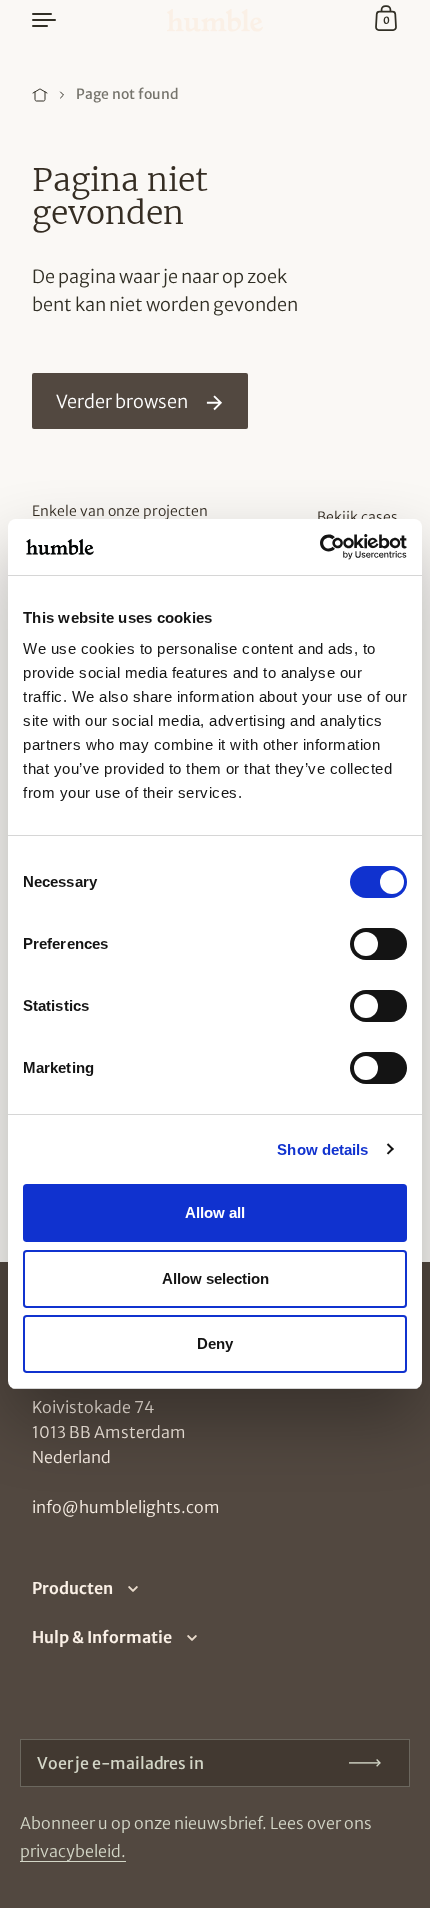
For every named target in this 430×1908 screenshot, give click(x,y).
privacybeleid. (73, 1851)
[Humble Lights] (215, 20)
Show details (322, 1149)
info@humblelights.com (126, 1507)
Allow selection (215, 1278)
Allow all (215, 1212)
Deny (215, 1343)
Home (40, 95)
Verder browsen (122, 401)
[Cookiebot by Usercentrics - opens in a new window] (319, 547)
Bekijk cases (357, 517)
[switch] (360, 938)
